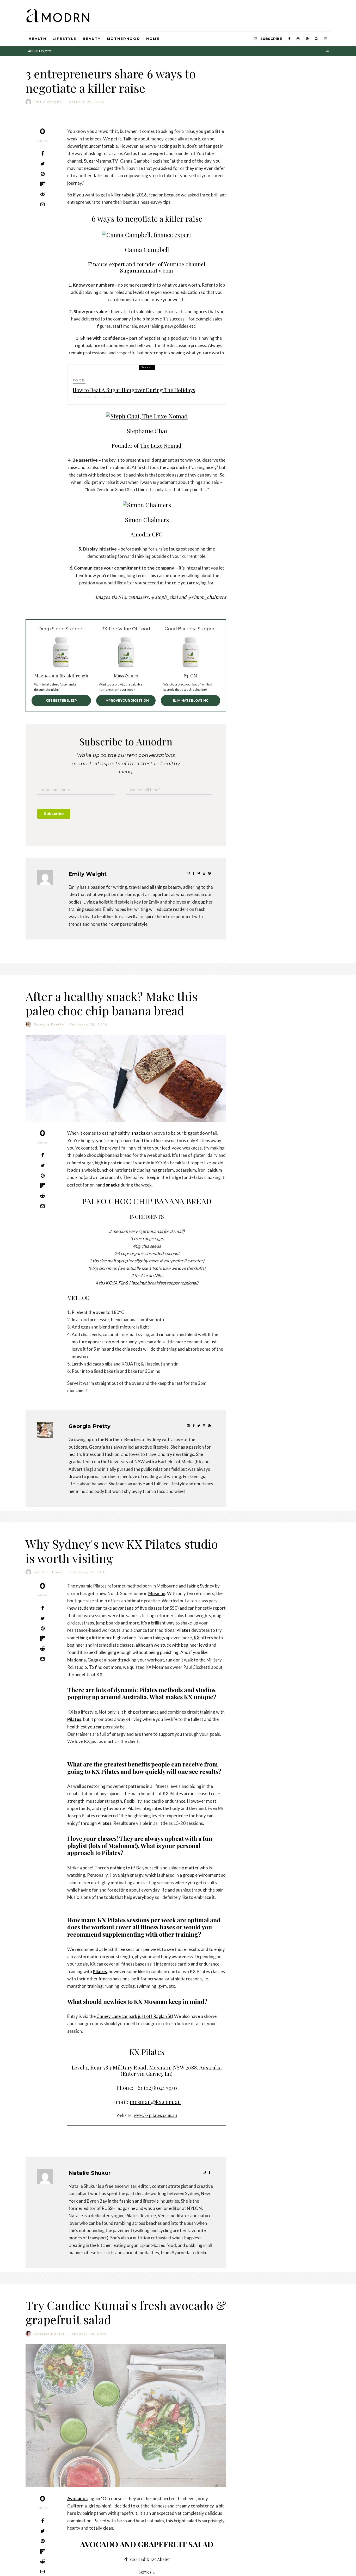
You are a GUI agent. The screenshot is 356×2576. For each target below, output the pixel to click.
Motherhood (124, 39)
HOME (153, 39)
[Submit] (42, 194)
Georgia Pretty (49, 1024)
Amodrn (140, 534)
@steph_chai (164, 597)
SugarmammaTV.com (147, 270)
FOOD (79, 380)
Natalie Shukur (49, 1572)
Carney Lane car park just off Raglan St (134, 2016)
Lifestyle (65, 39)
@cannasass (136, 597)
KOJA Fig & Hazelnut (126, 1283)
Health (38, 39)
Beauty (92, 39)
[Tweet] (42, 164)
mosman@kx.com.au (155, 2102)
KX (197, 1638)
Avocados (77, 2498)
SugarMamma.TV (101, 161)
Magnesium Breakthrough (61, 676)
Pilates (183, 1630)
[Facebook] (289, 39)
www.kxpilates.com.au (155, 2115)
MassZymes (126, 676)
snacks (138, 1133)
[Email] (42, 204)
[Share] (42, 153)
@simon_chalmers (207, 597)
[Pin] (42, 174)
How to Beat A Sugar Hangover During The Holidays (134, 390)
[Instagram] (298, 39)
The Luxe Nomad (161, 445)
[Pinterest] (307, 39)
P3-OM (191, 676)
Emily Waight (48, 102)
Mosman (157, 1593)
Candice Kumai (49, 2334)
